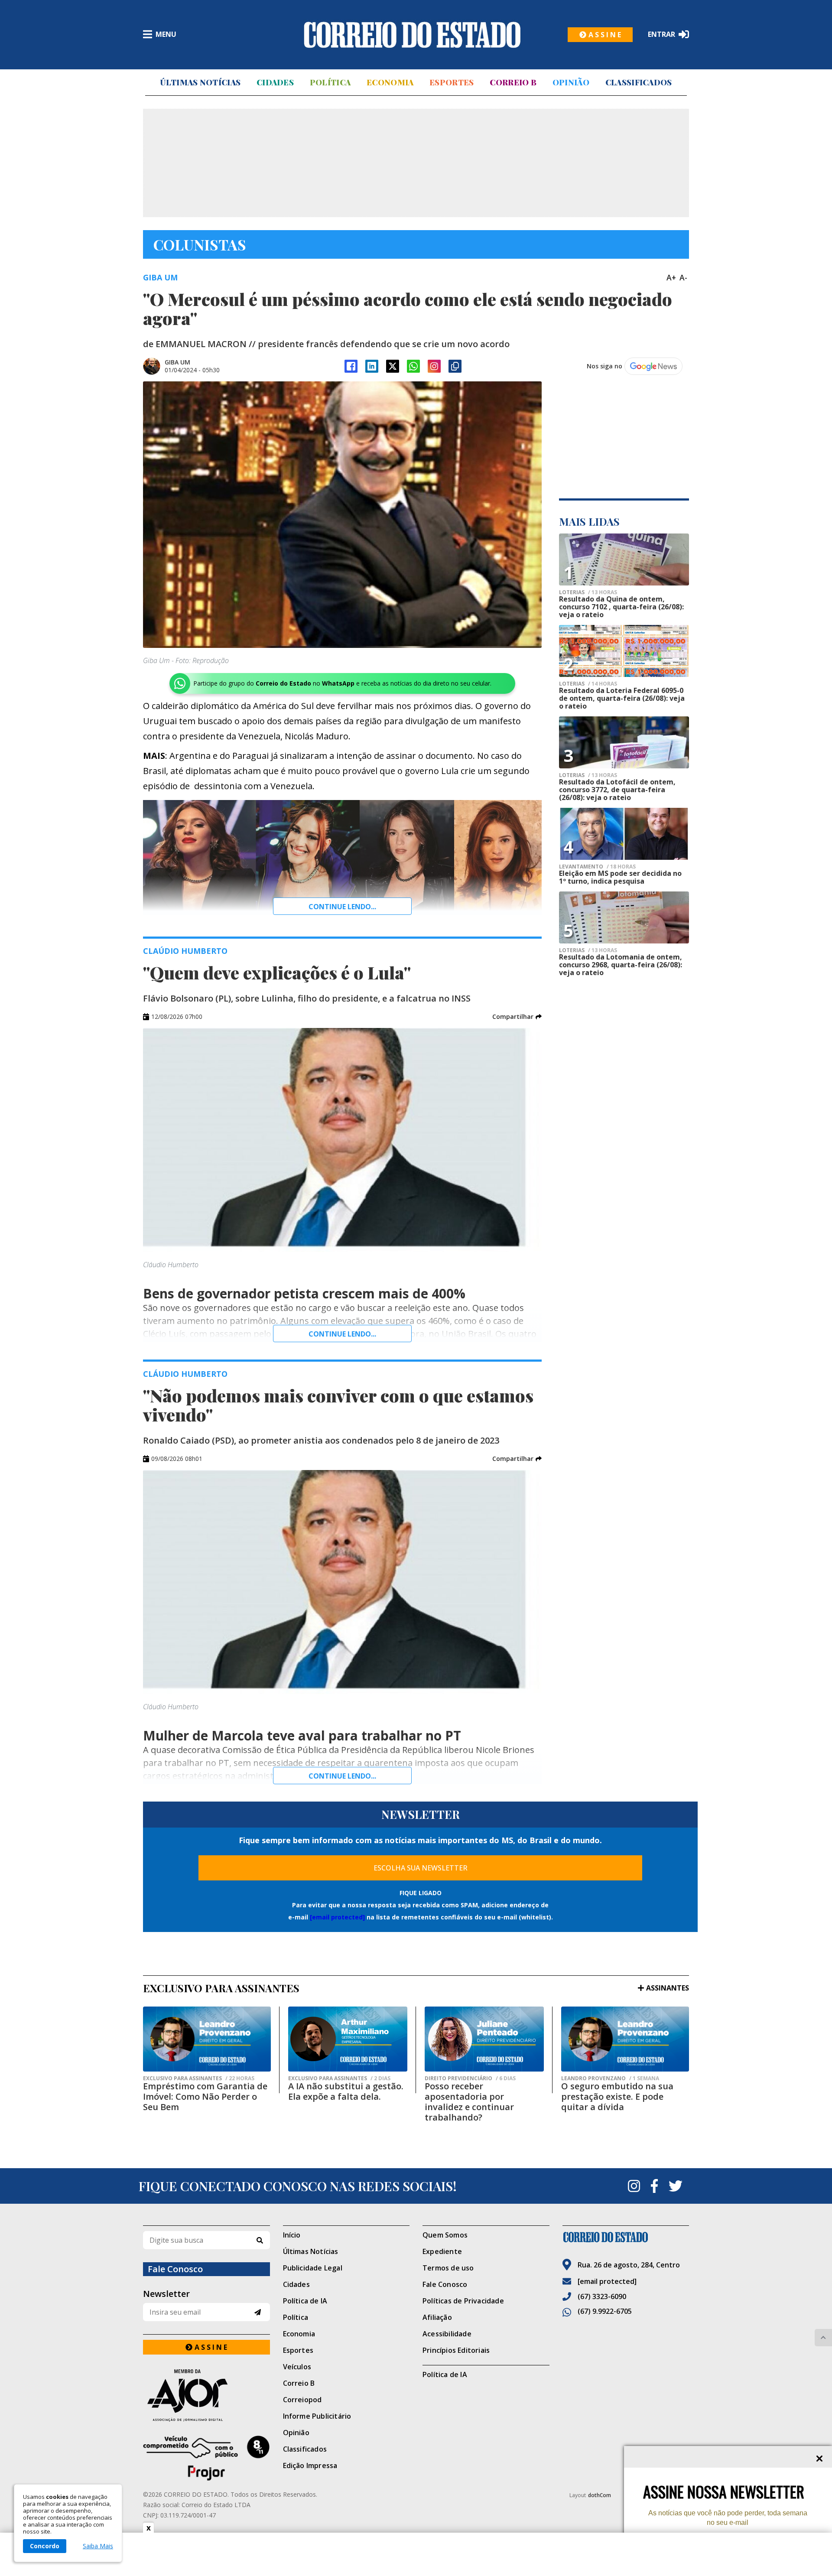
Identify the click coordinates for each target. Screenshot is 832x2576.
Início (292, 2235)
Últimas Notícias (200, 82)
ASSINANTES (668, 1988)
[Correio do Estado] (626, 2237)
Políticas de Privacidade (463, 2301)
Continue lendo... (342, 907)
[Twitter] (676, 2186)
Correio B (513, 82)
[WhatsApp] (413, 366)
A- (683, 277)
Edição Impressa (310, 2465)
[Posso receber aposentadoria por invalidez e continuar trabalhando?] (484, 2039)
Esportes (452, 82)
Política (330, 82)
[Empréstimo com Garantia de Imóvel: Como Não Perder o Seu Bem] (207, 2039)
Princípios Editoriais (456, 2350)
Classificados (639, 82)
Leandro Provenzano (610, 2078)
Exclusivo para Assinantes (199, 2078)
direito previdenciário (470, 2078)
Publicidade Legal (313, 2268)
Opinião (571, 82)
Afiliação (437, 2317)
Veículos (297, 2367)
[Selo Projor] (206, 2458)
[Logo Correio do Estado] (412, 35)
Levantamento (597, 867)
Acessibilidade (447, 2334)
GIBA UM (177, 362)
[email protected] (337, 1917)
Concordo (45, 2546)
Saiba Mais (98, 2546)
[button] (517, 1017)
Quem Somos (445, 2235)
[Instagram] (434, 366)
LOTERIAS (588, 592)
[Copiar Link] (455, 366)
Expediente (442, 2251)
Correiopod (302, 2400)
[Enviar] (258, 2312)
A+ (671, 277)
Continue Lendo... (342, 1334)
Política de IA (305, 2301)
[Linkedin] (372, 366)
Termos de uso (448, 2268)
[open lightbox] (342, 515)
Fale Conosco (445, 2284)
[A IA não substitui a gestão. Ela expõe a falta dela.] (348, 2039)
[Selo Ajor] (206, 2395)
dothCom (600, 2495)
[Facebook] (351, 366)
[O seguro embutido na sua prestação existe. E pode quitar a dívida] (625, 2039)
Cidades (275, 82)
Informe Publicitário (317, 2416)
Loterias (588, 684)
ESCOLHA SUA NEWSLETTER (421, 1868)
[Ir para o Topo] (823, 2338)
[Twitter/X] (393, 366)
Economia (390, 82)
